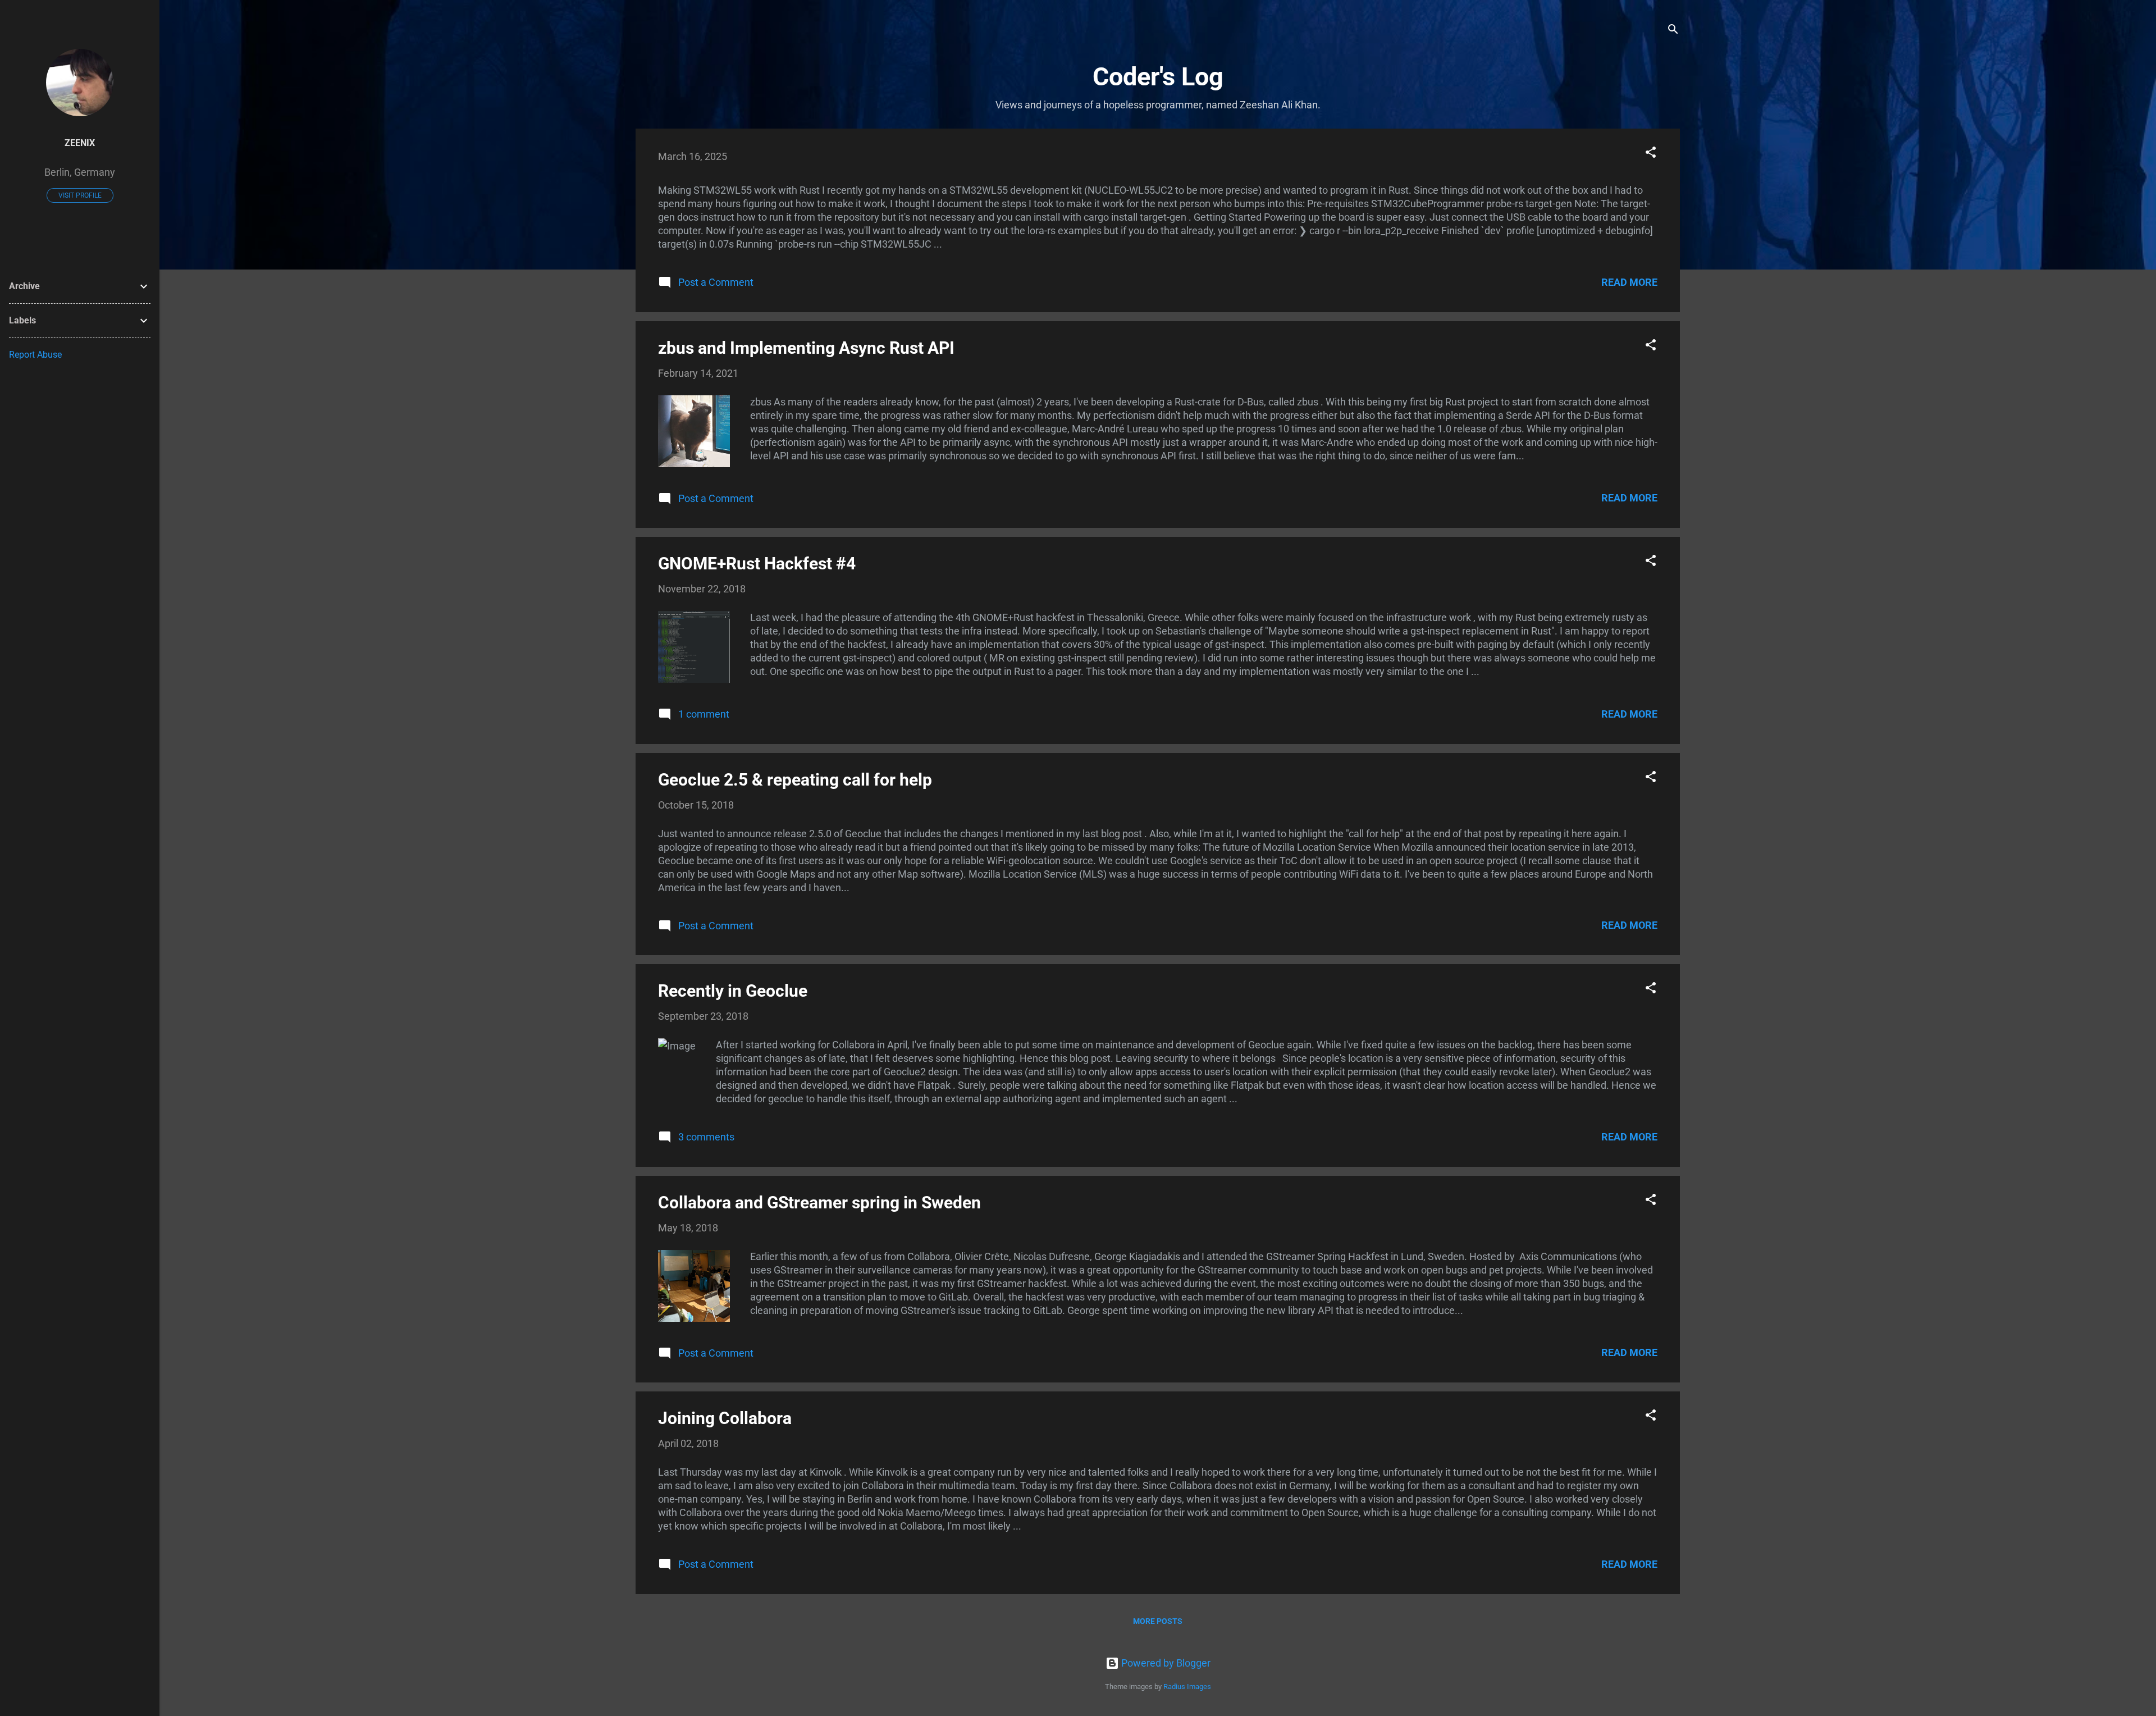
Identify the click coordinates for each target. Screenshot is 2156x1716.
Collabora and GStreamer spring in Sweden (819, 1202)
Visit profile (80, 195)
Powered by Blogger (1165, 1663)
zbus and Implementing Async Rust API (806, 348)
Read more (1629, 282)
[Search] (1673, 31)
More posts (1158, 1621)
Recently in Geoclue (733, 991)
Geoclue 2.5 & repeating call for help (795, 780)
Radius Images (1187, 1687)
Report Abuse (35, 355)
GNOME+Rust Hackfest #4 (757, 563)
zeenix (80, 143)
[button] (1651, 154)
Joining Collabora (725, 1418)
